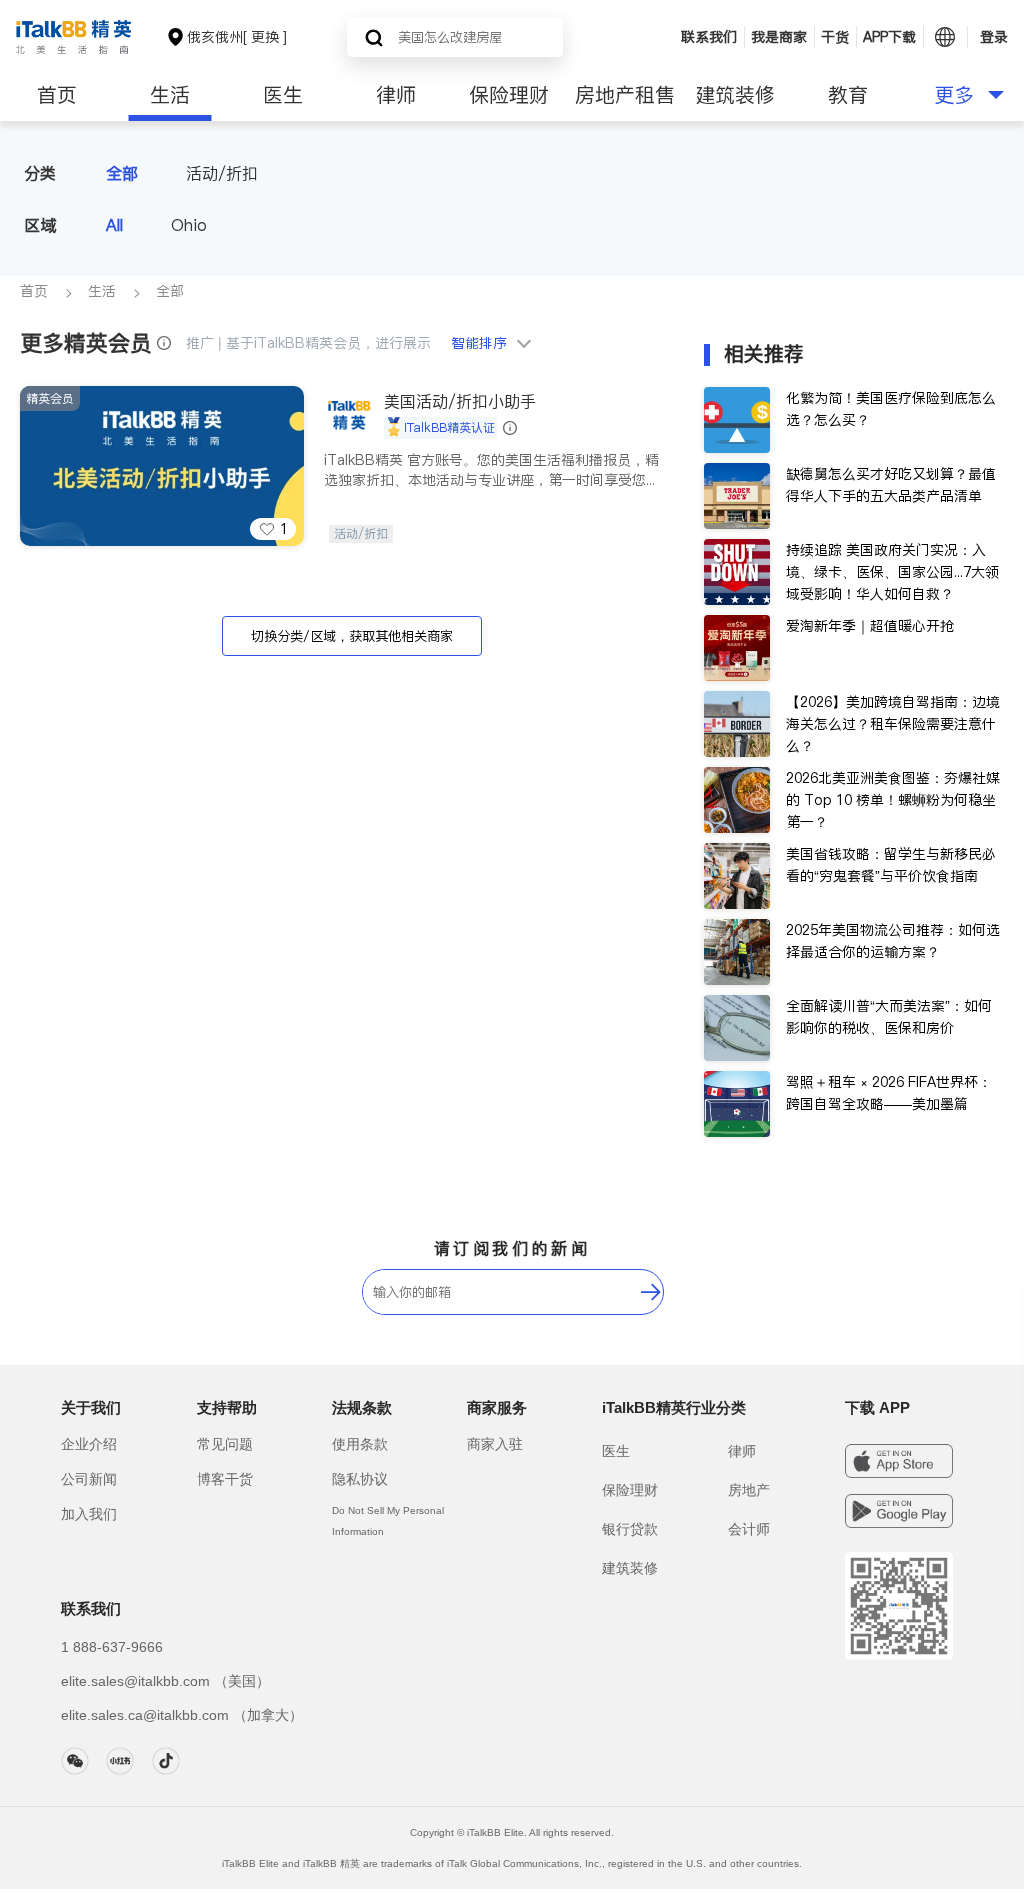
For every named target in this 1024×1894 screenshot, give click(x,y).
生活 (170, 95)
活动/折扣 (222, 173)
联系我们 (709, 37)
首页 (57, 95)
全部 (122, 173)
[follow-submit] (651, 1292)
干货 (835, 37)
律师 (396, 95)
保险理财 (509, 95)
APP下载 (889, 37)
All (114, 225)
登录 (994, 37)
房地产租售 (625, 95)
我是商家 (779, 37)
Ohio (189, 225)
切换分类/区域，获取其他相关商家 (352, 636)
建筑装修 (735, 95)
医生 (283, 95)
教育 (848, 95)
